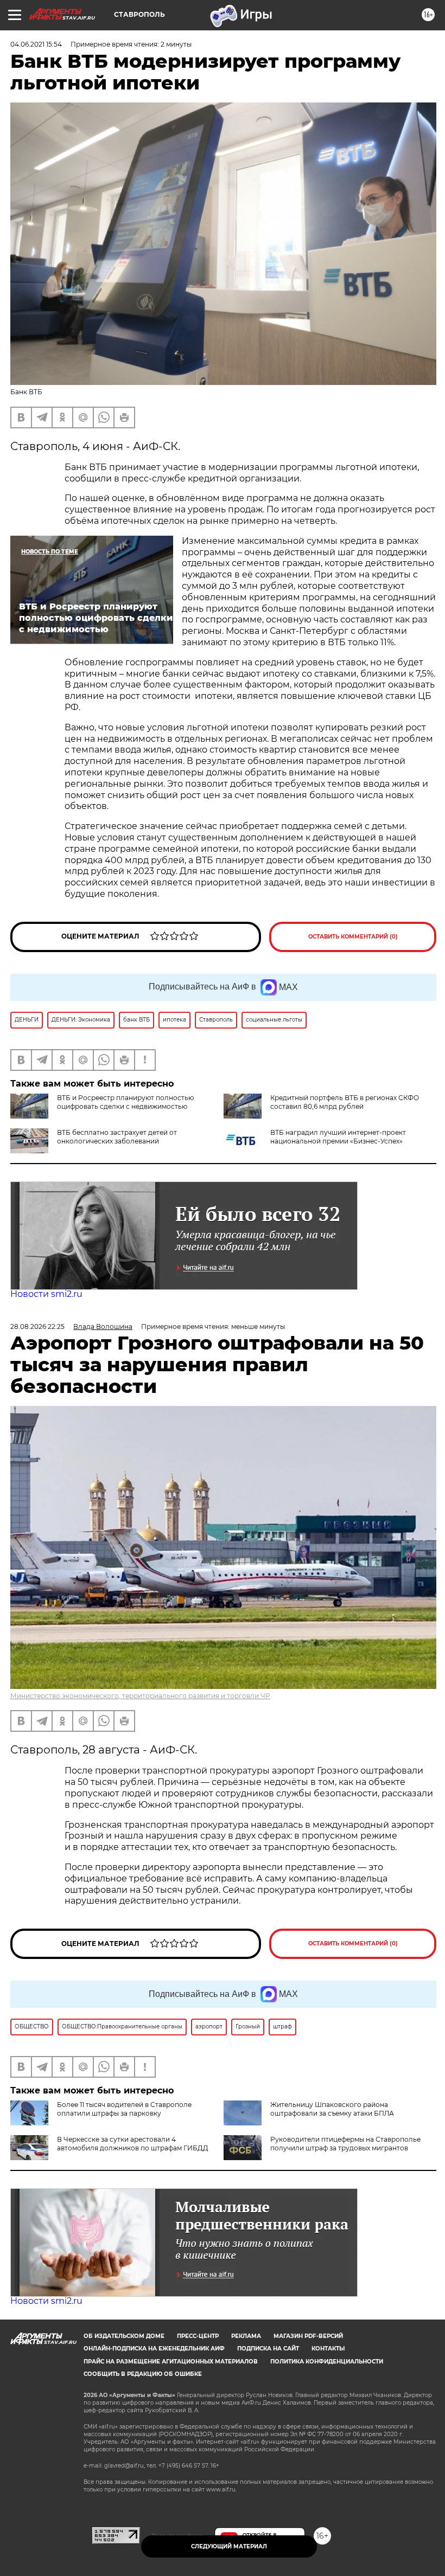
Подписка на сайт (268, 2349)
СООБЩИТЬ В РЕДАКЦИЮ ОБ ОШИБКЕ (143, 2374)
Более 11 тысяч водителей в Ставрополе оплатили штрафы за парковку (124, 2109)
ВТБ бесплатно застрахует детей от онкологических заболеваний (117, 1137)
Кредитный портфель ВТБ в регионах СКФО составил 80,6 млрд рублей (345, 1102)
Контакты (328, 2349)
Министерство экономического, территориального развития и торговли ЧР (140, 1696)
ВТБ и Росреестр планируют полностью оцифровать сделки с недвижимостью (125, 1102)
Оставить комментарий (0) (353, 937)
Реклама (246, 2336)
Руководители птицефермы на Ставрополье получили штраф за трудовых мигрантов (345, 2144)
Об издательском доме (124, 2336)
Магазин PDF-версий (308, 2336)
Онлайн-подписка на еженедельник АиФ (154, 2349)
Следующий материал (229, 2546)
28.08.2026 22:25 (37, 1326)
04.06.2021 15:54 (36, 44)
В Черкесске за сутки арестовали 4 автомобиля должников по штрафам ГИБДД (133, 2144)
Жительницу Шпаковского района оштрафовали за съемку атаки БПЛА (332, 2109)
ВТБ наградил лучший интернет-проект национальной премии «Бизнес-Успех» (338, 1137)
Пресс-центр (198, 2336)
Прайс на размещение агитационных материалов (171, 2362)
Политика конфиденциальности (327, 2362)
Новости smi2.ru (46, 1294)
